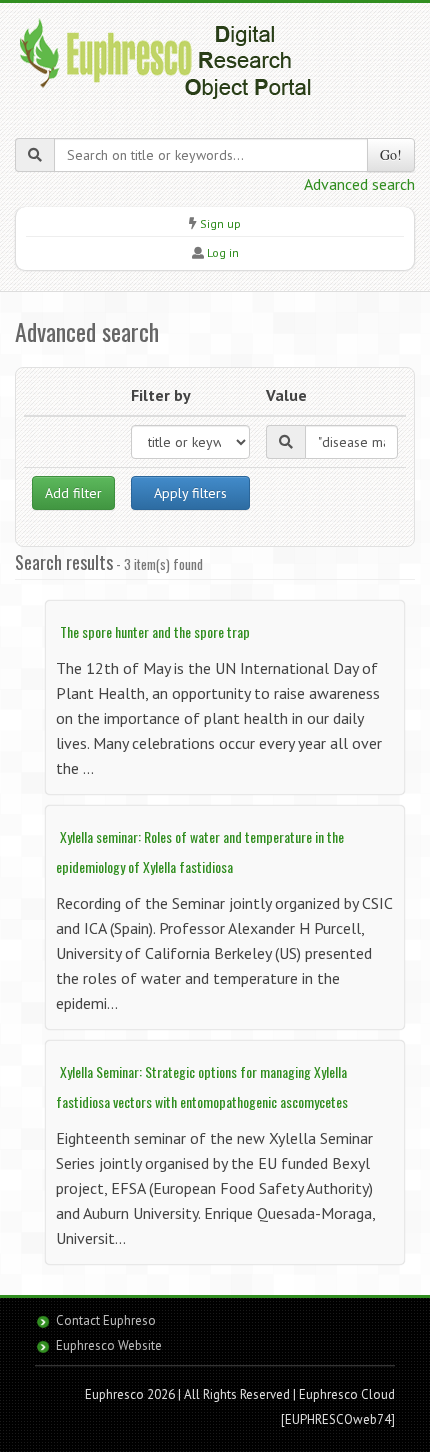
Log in (223, 252)
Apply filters (190, 493)
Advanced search (359, 184)
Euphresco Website (109, 1345)
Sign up (220, 223)
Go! (391, 154)
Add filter (73, 493)
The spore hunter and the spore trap (155, 631)
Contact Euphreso (106, 1320)
